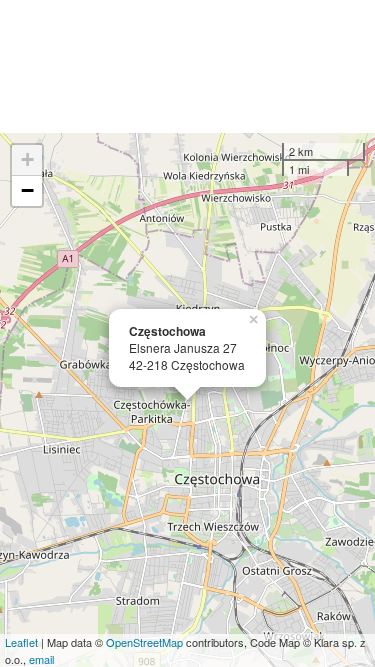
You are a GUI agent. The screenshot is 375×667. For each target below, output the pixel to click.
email (41, 659)
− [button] (27, 190)
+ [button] (27, 159)
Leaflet (21, 642)
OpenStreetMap (144, 642)
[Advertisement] (187, 66)
